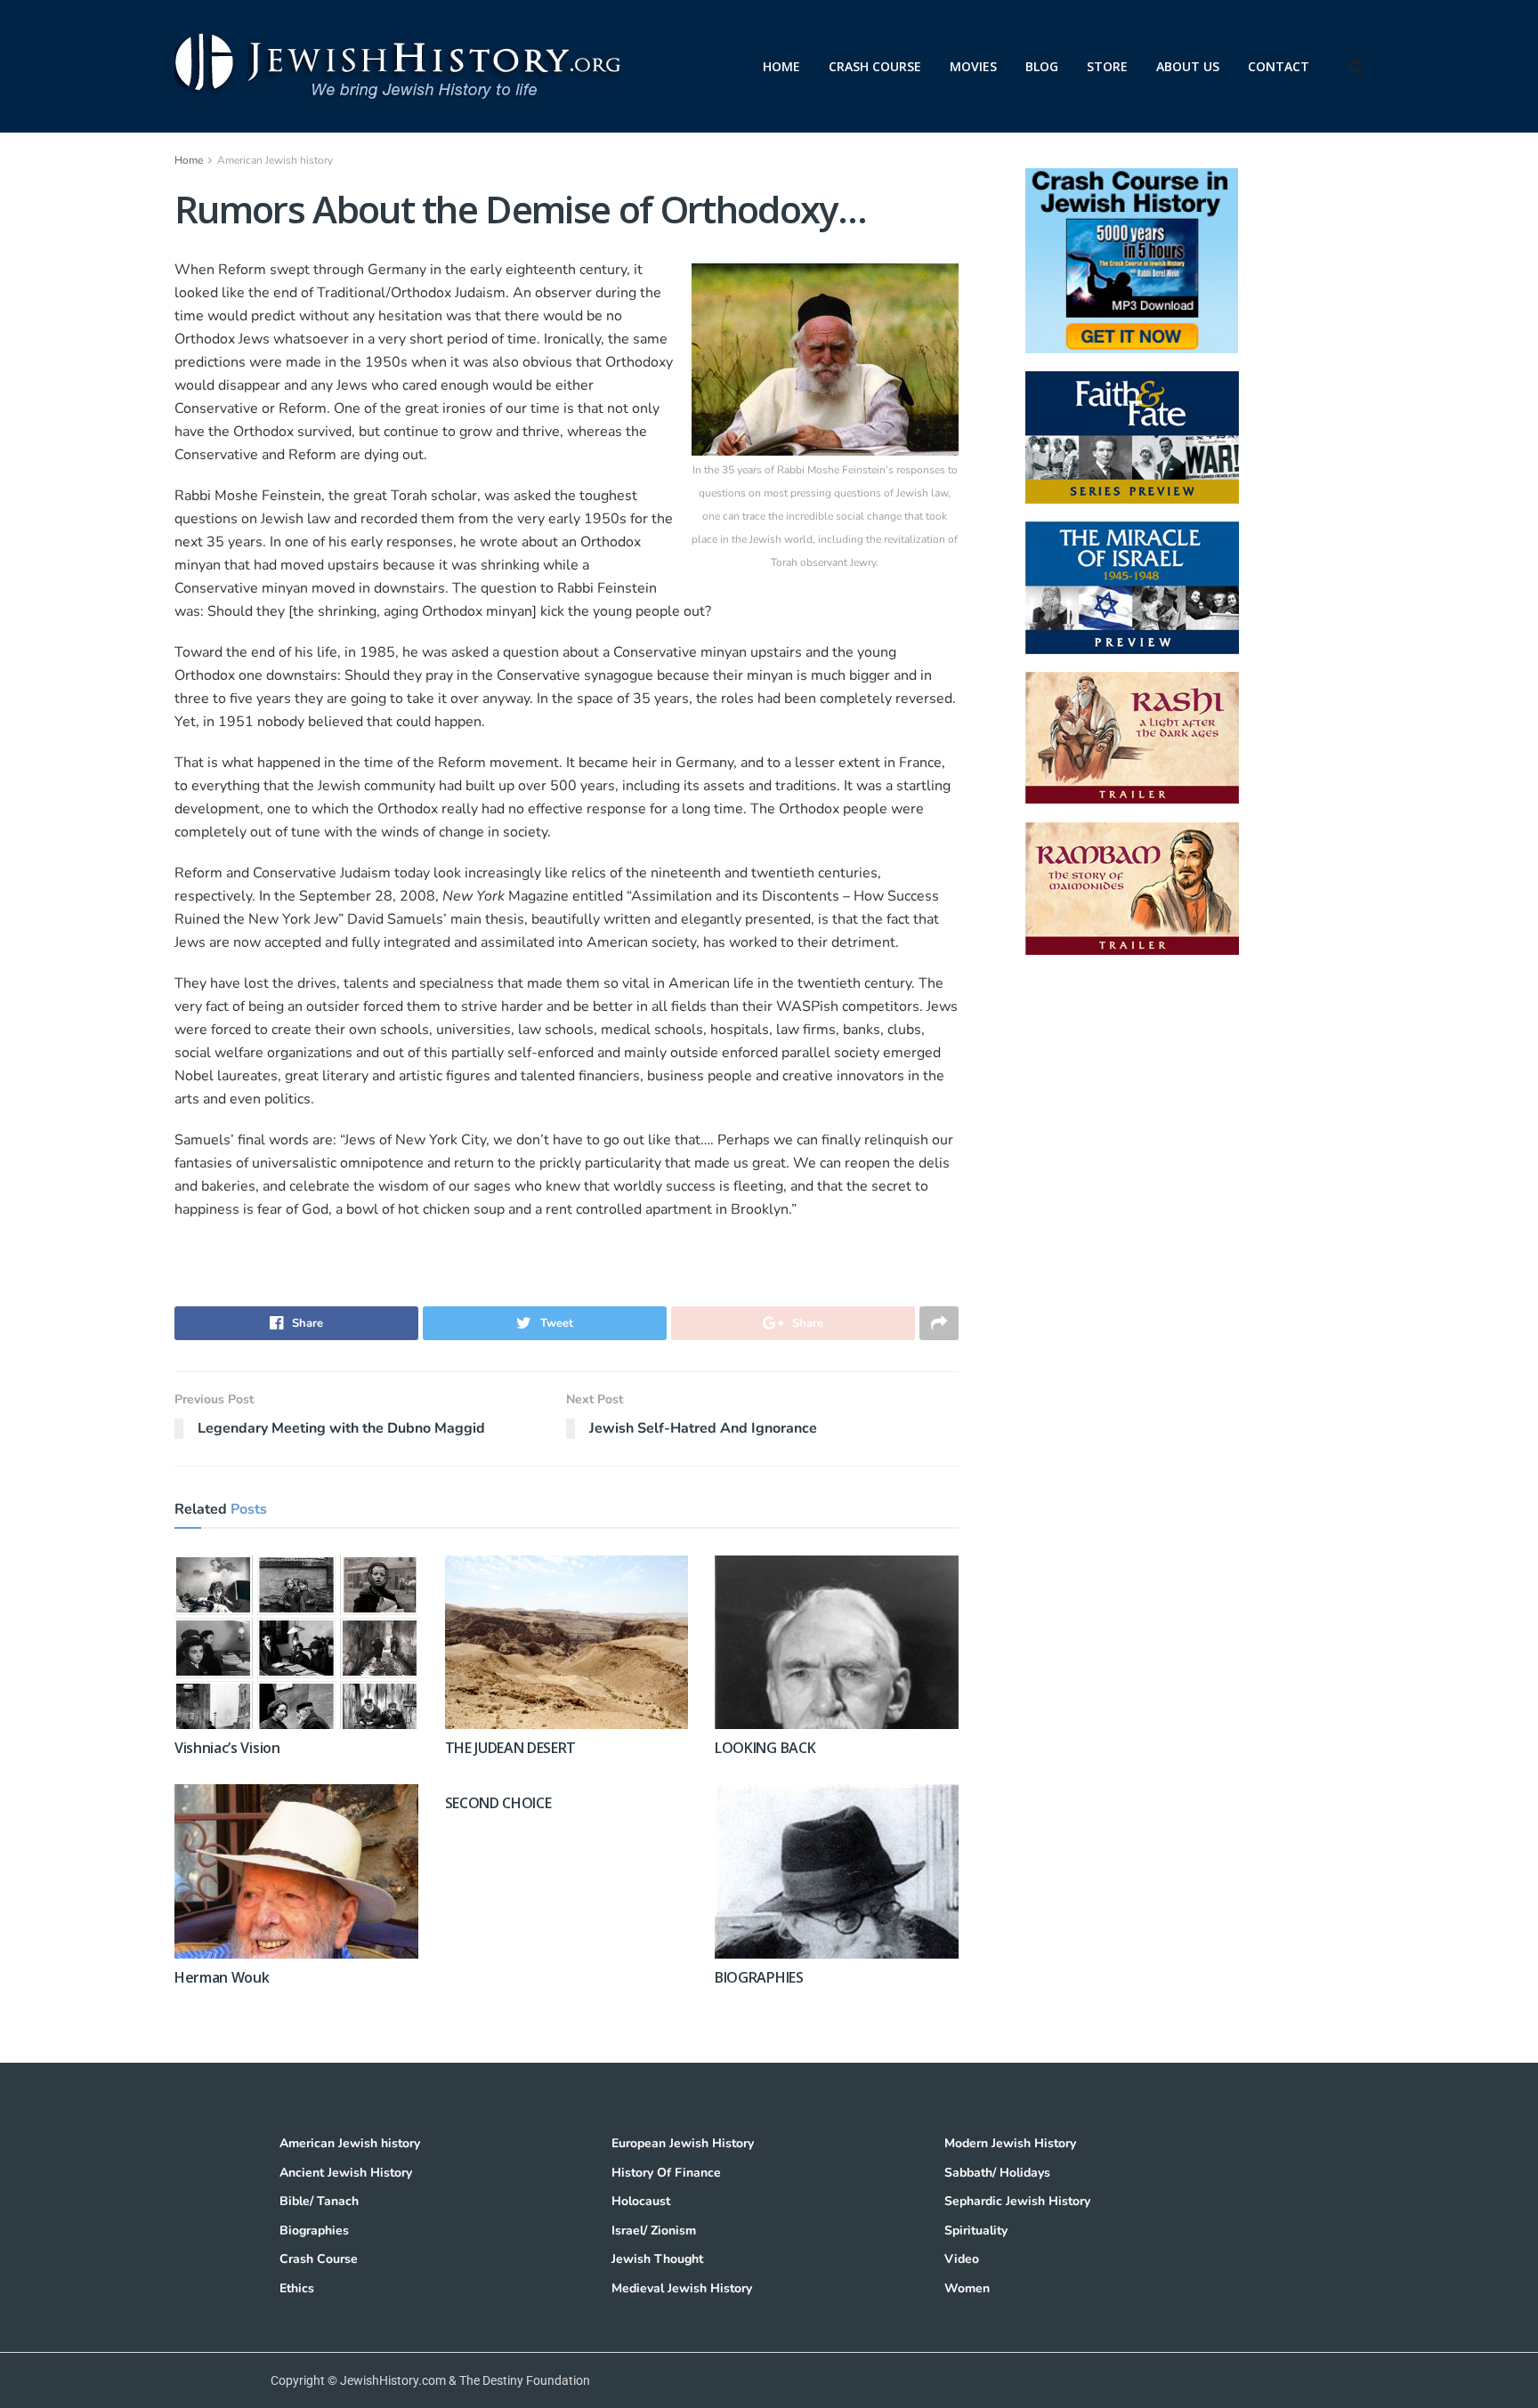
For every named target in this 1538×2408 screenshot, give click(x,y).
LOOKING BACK (765, 1748)
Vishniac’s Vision (227, 1748)
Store (1107, 66)
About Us (1188, 66)
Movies (973, 66)
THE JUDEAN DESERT (511, 1748)
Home (781, 66)
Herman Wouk (222, 1977)
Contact (1279, 66)
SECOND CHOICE (498, 1803)
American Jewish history (275, 160)
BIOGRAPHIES (759, 1977)
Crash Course (875, 66)
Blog (1042, 66)
